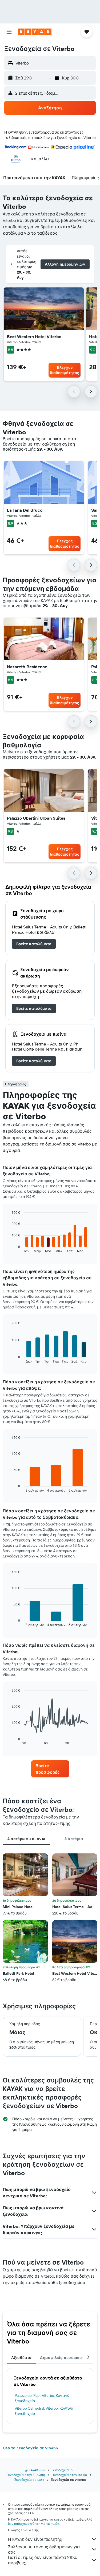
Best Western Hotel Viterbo (34, 336)
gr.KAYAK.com (35, 2470)
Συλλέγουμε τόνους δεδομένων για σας (44, 2549)
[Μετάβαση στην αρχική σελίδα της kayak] (35, 32)
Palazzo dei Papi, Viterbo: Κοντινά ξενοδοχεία (42, 2398)
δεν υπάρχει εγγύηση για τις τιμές (33, 2524)
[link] (34, 944)
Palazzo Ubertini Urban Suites (36, 818)
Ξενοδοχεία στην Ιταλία (69, 2475)
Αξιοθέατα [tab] (21, 2358)
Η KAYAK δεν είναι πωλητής (35, 2539)
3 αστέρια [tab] (74, 1839)
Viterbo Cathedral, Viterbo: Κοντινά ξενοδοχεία (44, 2411)
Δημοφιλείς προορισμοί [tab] (63, 2358)
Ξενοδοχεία (60, 2470)
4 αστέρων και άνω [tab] (26, 1839)
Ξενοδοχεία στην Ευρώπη (26, 2475)
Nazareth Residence (27, 667)
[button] (9, 32)
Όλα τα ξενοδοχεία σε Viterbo (30, 2448)
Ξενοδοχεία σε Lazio (29, 2480)
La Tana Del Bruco (25, 510)
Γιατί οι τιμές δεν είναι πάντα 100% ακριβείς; (42, 2560)
